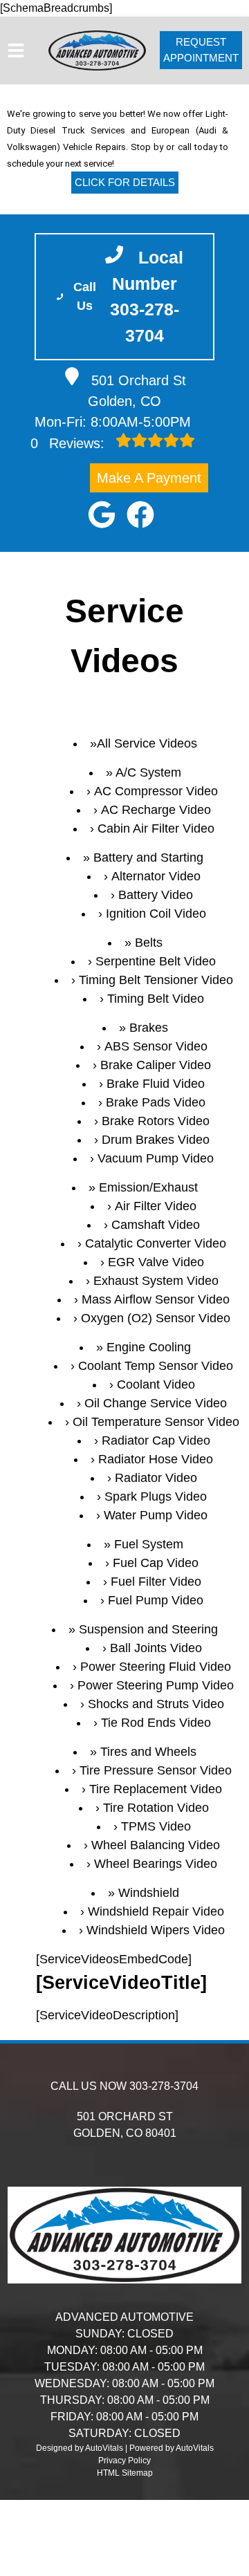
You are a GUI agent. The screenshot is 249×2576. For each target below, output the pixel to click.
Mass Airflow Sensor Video (156, 1299)
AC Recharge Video (156, 810)
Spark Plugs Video (156, 1497)
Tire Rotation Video (156, 1808)
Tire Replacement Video (156, 1789)
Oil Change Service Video (156, 1403)
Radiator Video (156, 1478)
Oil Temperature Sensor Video (156, 1422)
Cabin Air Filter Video (156, 828)
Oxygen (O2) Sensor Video (156, 1318)
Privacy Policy (124, 2461)
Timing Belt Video (156, 999)
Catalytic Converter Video (156, 1243)
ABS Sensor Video (156, 1046)
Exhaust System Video (156, 1281)
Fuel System (149, 1544)
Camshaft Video (156, 1225)
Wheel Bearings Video (156, 1864)
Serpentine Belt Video (156, 961)
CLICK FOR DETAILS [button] (125, 182)
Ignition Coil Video (156, 914)
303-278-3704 (164, 2086)
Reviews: (70, 443)
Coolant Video (156, 1384)
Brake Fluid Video (156, 1084)
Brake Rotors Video (156, 1121)
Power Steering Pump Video (156, 1685)
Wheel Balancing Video (156, 1845)
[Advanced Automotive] (97, 50)
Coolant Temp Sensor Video (156, 1366)
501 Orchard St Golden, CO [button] (137, 391)
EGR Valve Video (156, 1262)
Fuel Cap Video (156, 1563)
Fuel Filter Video (156, 1582)
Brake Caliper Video (156, 1065)
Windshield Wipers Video (156, 1930)
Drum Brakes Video (156, 1140)
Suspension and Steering (148, 1629)
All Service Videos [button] (147, 743)
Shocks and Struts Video (156, 1704)
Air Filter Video (156, 1206)
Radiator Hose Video (156, 1459)
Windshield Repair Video (156, 1911)
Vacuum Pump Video (156, 1158)
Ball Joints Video (156, 1648)
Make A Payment (149, 478)
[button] (102, 515)
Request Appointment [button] (201, 50)
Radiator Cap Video (156, 1440)
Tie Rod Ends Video (156, 1723)
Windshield (149, 1893)
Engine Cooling (149, 1347)
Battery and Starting (148, 858)
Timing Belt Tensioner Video (156, 980)
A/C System (148, 772)
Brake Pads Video (156, 1102)
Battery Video (156, 895)
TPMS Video (156, 1826)
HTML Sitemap (125, 2473)
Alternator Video (156, 876)
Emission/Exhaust (148, 1187)
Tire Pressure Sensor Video (156, 1770)
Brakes (149, 1028)
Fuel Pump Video (156, 1600)
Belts (149, 943)
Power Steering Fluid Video (156, 1667)
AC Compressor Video (156, 791)
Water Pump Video (156, 1515)
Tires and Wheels (148, 1752)
